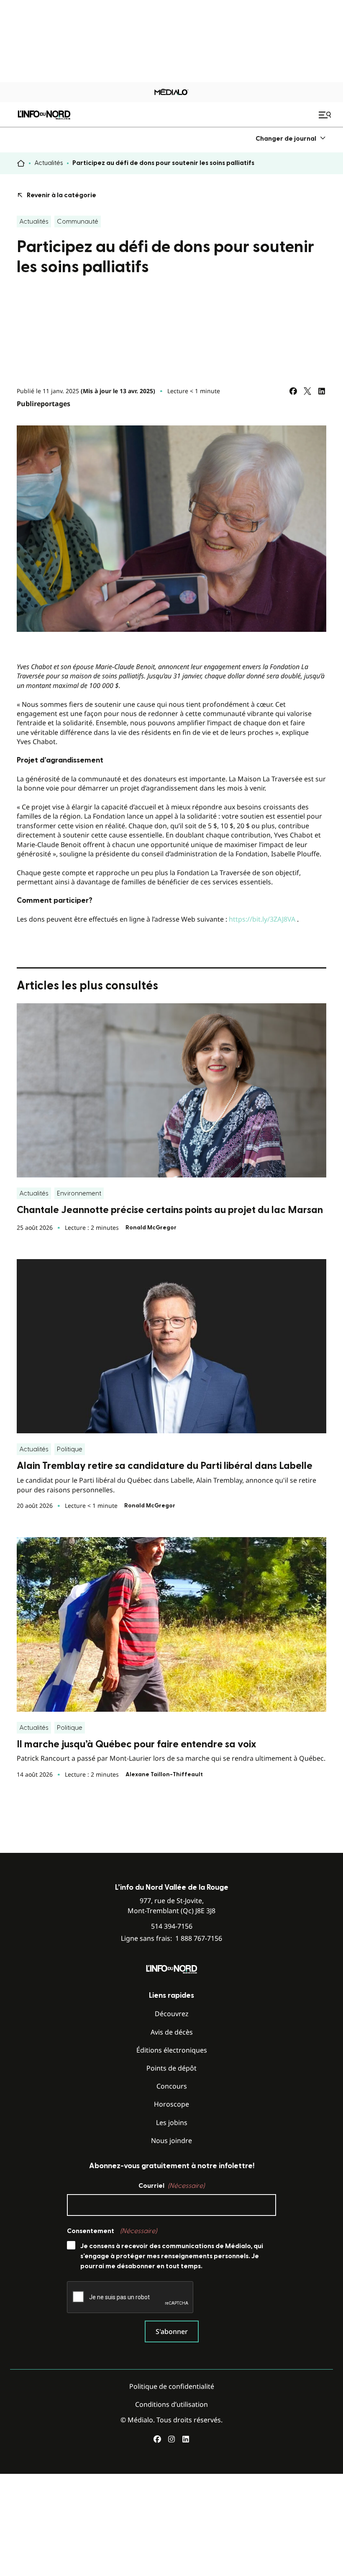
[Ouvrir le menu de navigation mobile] (326, 115)
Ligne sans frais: (171, 1938)
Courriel (171, 2186)
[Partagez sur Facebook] (293, 391)
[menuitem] (291, 138)
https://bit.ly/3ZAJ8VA (262, 919)
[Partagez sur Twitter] (307, 391)
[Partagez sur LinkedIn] (322, 391)
